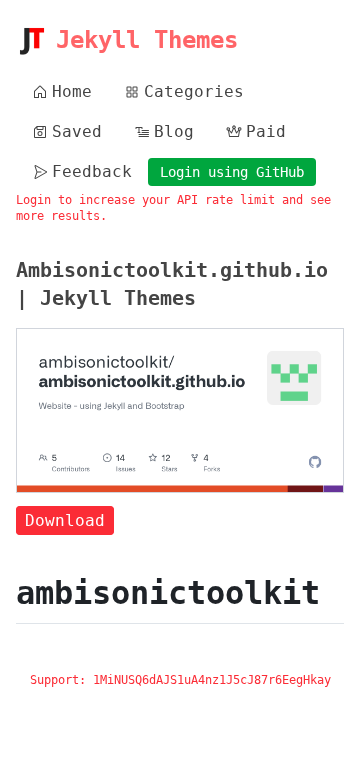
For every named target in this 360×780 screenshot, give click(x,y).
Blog (174, 131)
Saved (77, 131)
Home (72, 91)
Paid (266, 131)
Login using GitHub (232, 172)
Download (65, 520)
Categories (194, 91)
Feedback (92, 171)
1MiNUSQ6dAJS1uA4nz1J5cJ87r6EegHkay (212, 680)
